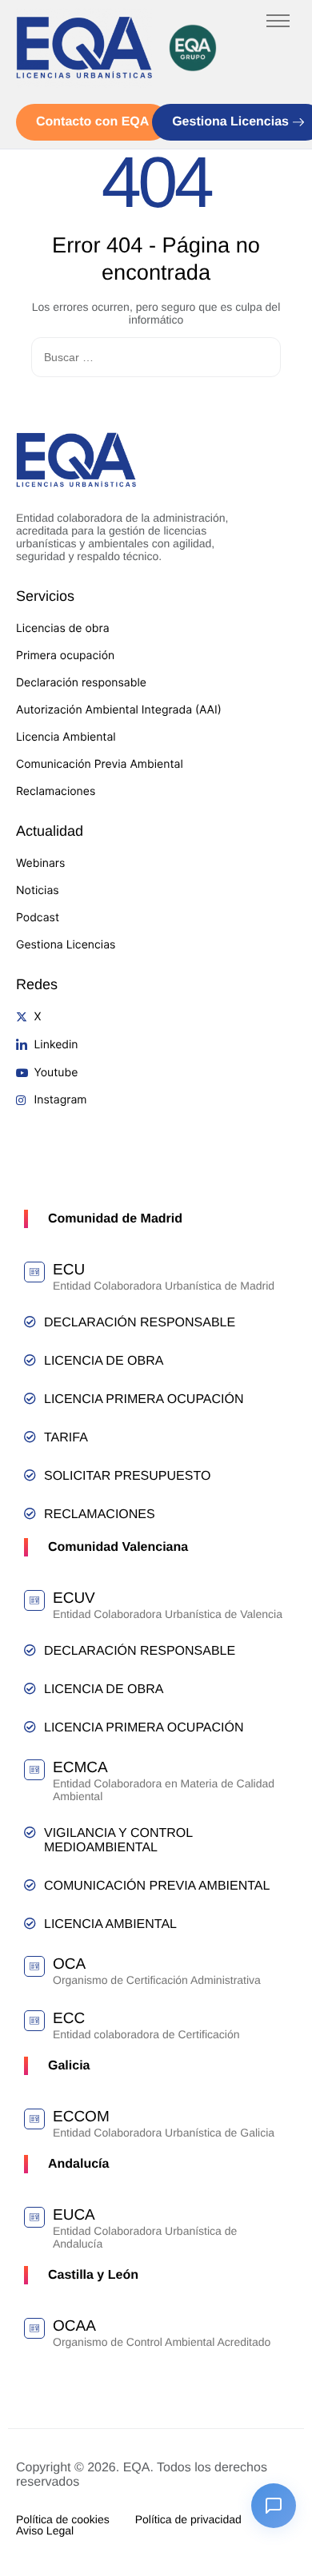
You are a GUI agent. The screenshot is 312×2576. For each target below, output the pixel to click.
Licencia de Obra (104, 1361)
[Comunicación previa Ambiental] (30, 1885)
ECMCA (80, 1768)
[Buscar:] (156, 358)
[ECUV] (34, 1600)
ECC (69, 2019)
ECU (69, 1270)
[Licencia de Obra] (30, 1360)
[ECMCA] (34, 1770)
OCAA (74, 2326)
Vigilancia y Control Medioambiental (118, 1841)
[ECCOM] (34, 2119)
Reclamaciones (100, 1515)
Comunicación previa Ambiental (157, 1886)
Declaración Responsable (140, 1323)
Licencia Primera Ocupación (144, 1399)
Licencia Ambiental (110, 1924)
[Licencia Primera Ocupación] (30, 1399)
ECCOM (81, 2117)
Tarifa (66, 1438)
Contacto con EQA (92, 122)
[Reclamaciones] (30, 1514)
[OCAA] (34, 2328)
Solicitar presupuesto (127, 1476)
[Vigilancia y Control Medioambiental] (30, 1833)
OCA (69, 1964)
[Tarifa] (30, 1437)
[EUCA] (34, 2217)
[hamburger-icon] (278, 21)
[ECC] (34, 2021)
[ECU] (34, 1272)
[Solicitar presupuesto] (30, 1475)
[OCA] (34, 1966)
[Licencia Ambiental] (30, 1924)
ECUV (74, 1598)
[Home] (84, 48)
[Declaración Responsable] (30, 1322)
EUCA (74, 2215)
